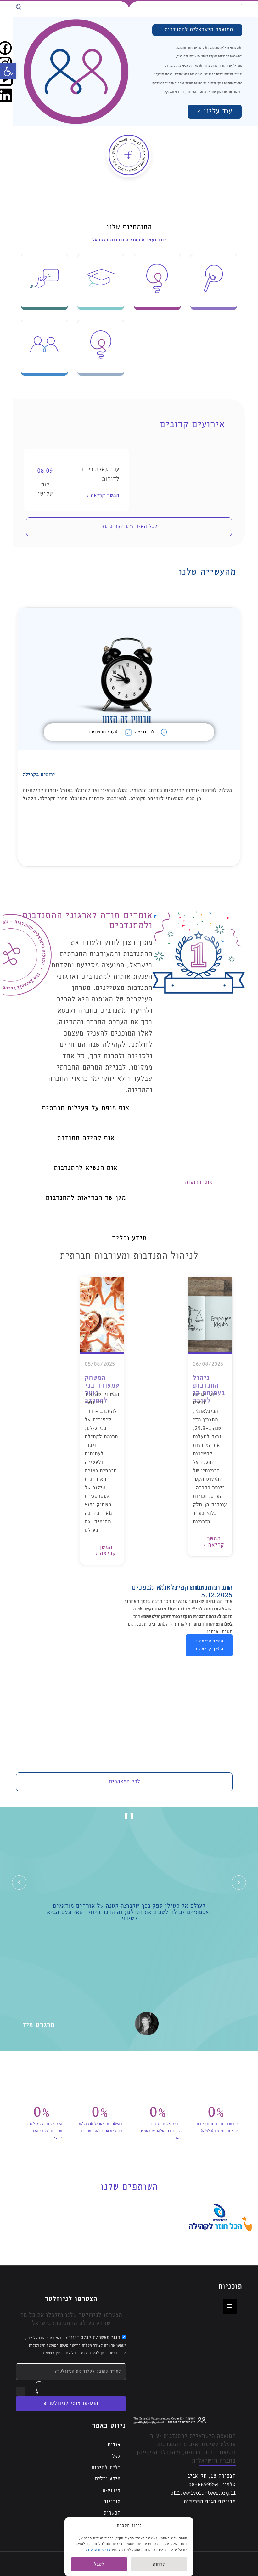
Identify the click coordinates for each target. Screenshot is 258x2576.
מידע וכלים (107, 2479)
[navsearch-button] (22, 9)
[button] (8, 71)
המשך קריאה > (103, 496)
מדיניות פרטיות (98, 2550)
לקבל (99, 2564)
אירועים (111, 2490)
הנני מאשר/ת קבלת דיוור (76, 2345)
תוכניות (112, 2502)
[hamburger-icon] (235, 9)
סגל (116, 2456)
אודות (114, 2445)
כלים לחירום (106, 2468)
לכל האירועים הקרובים (131, 527)
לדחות (159, 2564)
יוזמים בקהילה (39, 775)
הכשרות (112, 2513)
